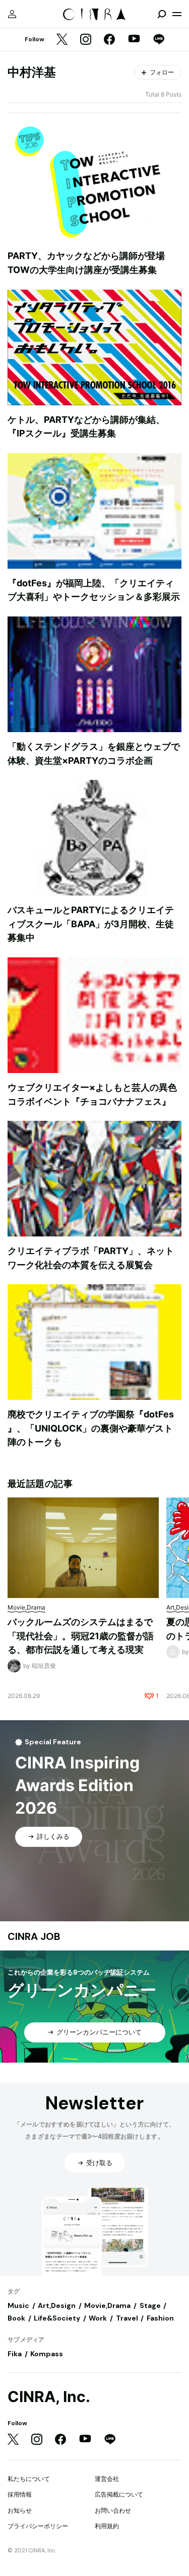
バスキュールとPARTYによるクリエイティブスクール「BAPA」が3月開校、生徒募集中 (91, 924)
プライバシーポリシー (38, 2526)
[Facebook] (109, 40)
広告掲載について (119, 2494)
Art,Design (57, 2305)
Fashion (160, 2318)
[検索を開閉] (162, 14)
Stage (150, 2305)
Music (18, 2305)
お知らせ (20, 2510)
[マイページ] (12, 14)
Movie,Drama (107, 2305)
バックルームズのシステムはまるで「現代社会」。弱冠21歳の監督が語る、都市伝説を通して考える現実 (81, 1636)
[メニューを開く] (177, 14)
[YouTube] (134, 40)
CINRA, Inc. (49, 2397)
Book (16, 2318)
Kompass (47, 2354)
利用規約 (107, 2526)
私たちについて (29, 2479)
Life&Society (57, 2318)
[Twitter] (62, 40)
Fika (15, 2354)
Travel (127, 2318)
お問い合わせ (113, 2510)
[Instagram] (86, 40)
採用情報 (20, 2494)
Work (98, 2318)
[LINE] (159, 40)
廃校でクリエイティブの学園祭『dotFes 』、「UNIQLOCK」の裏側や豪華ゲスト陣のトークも (91, 1428)
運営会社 (107, 2479)
